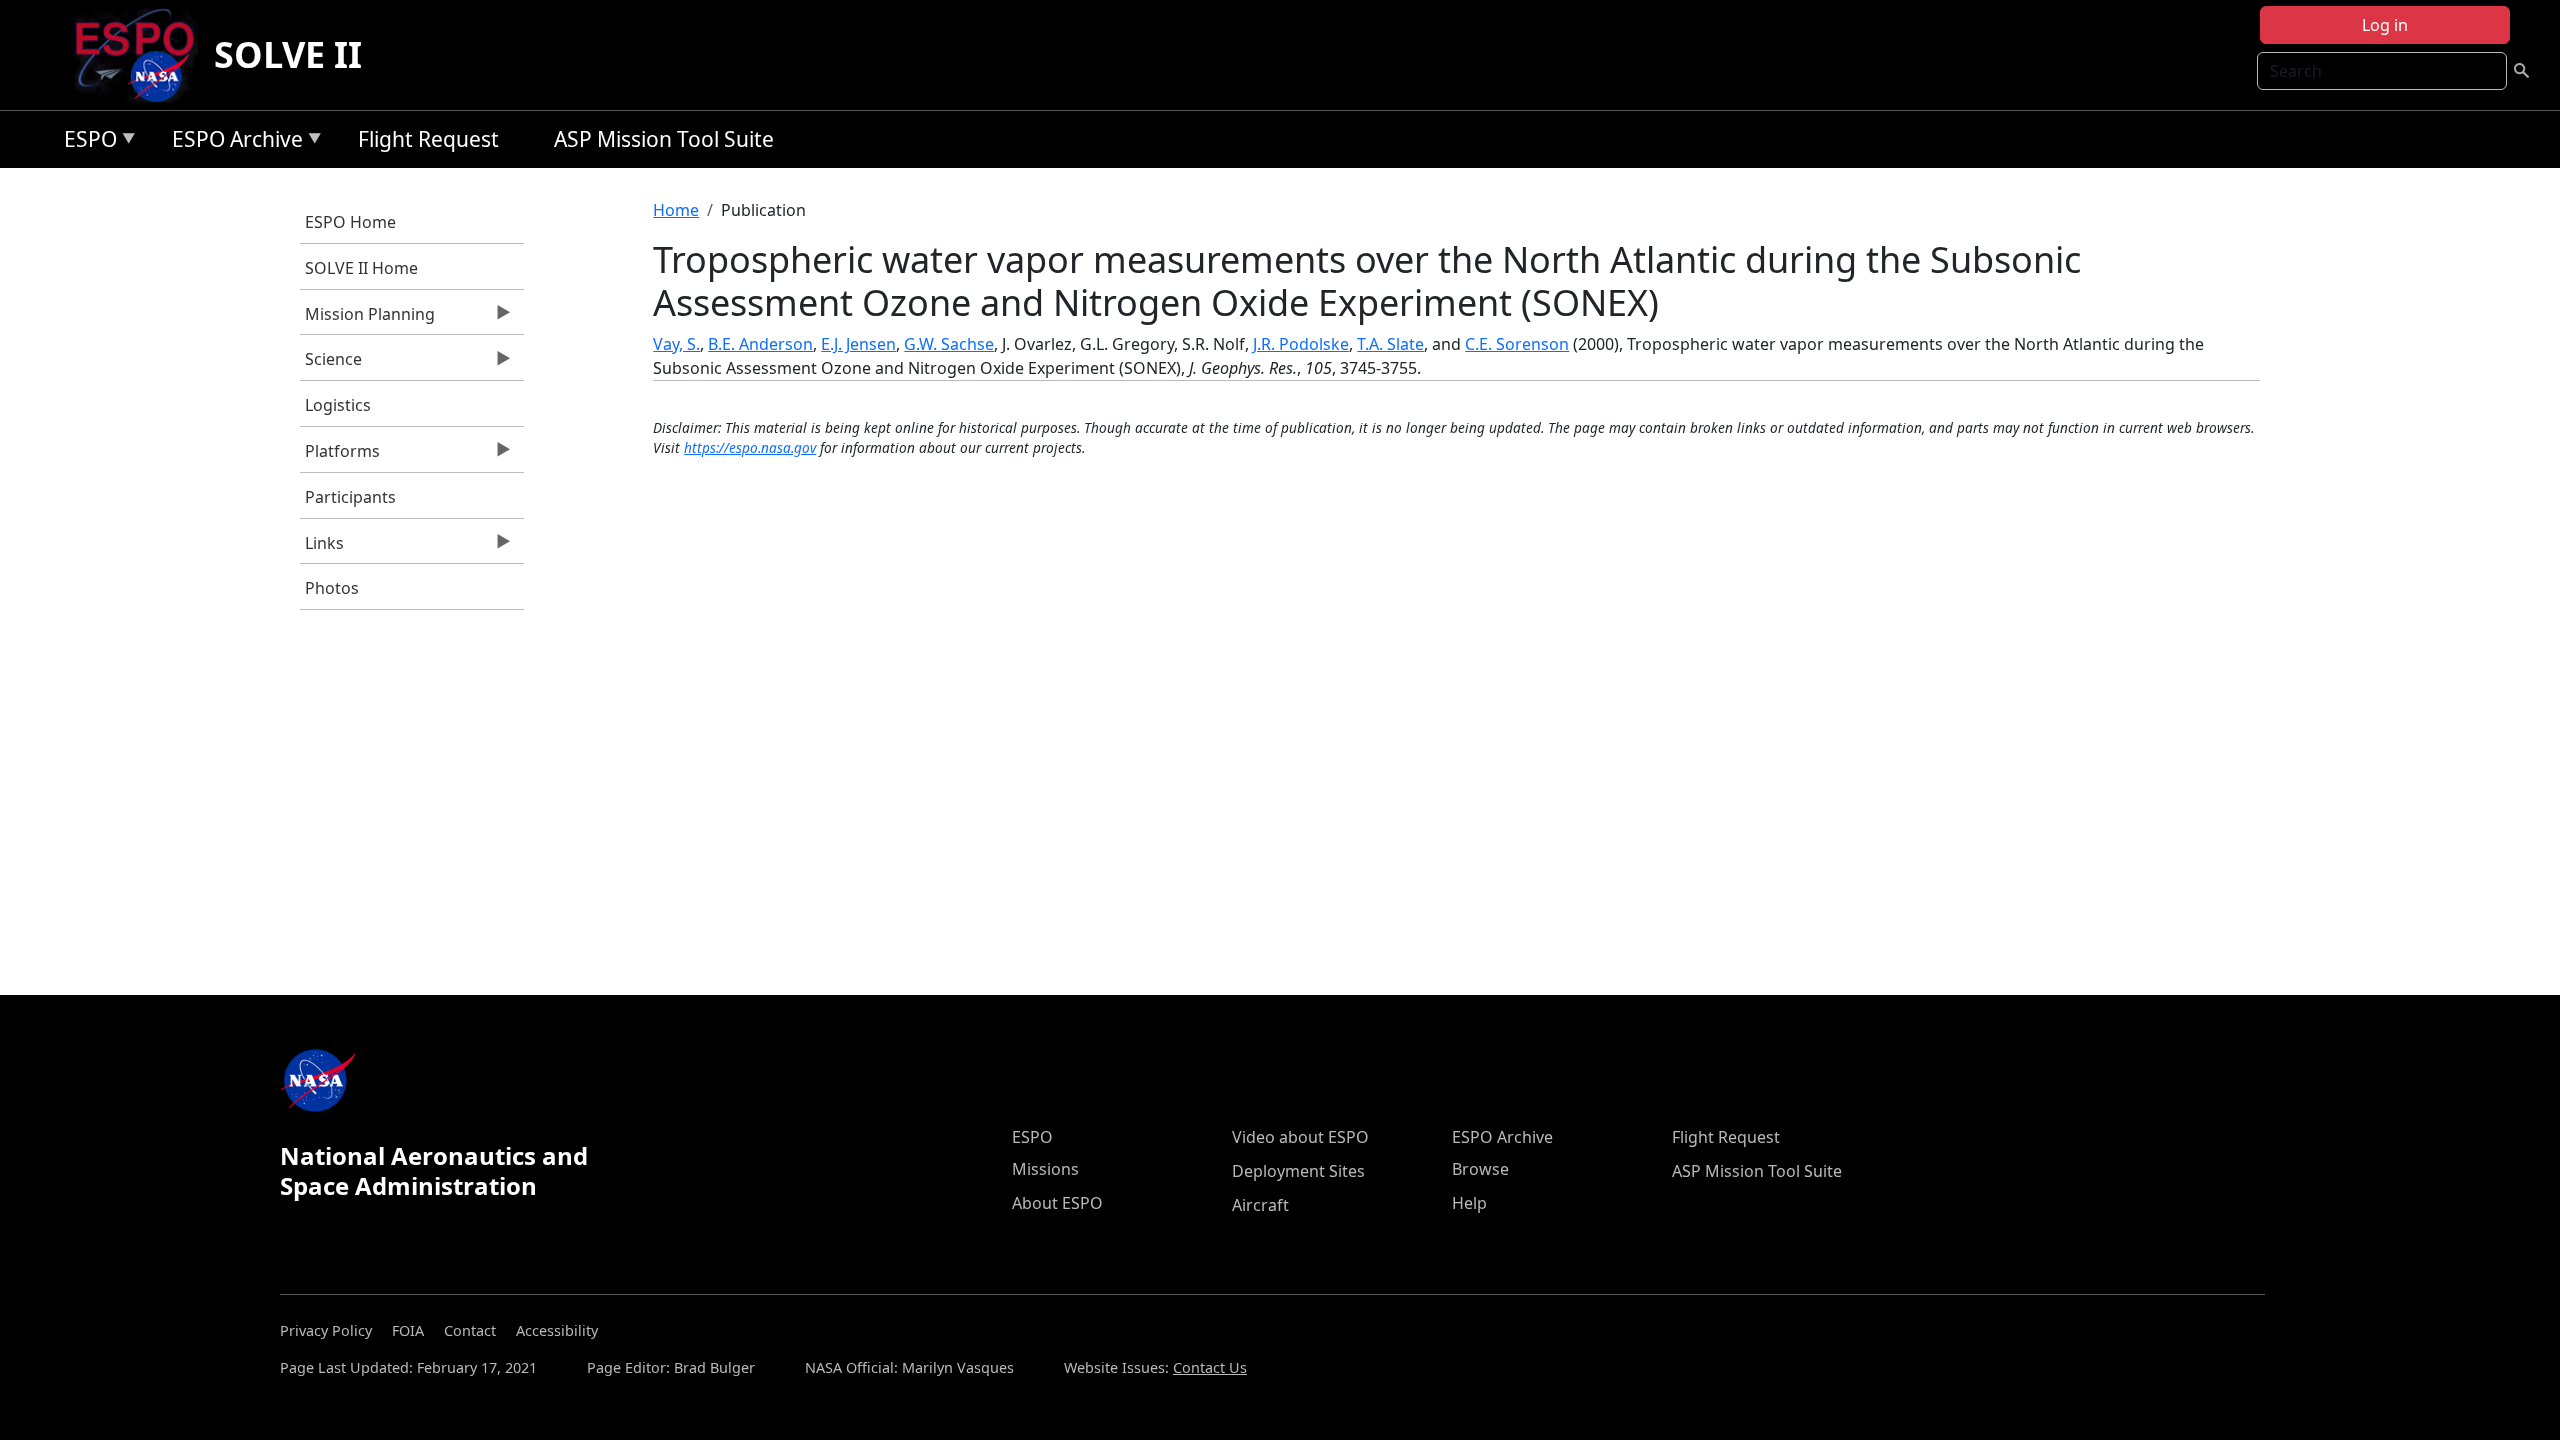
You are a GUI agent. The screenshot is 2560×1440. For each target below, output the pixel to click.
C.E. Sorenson (1517, 344)
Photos (332, 588)
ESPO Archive (232, 142)
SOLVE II (288, 54)
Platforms (340, 456)
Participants (350, 497)
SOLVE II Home (361, 268)
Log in (2385, 25)
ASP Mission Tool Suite (664, 139)
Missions (1045, 1169)
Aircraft (1260, 1205)
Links (322, 548)
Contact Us (1210, 1367)
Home (676, 210)
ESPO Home (350, 222)
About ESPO (1057, 1203)
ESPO (85, 142)
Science (331, 364)
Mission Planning (367, 319)
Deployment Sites (1298, 1171)
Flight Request (428, 139)
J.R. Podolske (1301, 344)
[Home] (142, 55)
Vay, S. (676, 344)
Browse (1480, 1169)
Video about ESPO (1300, 1137)
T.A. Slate (1390, 344)
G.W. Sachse (949, 344)
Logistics (338, 405)
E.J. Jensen (858, 344)
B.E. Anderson (760, 344)
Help (1469, 1203)
